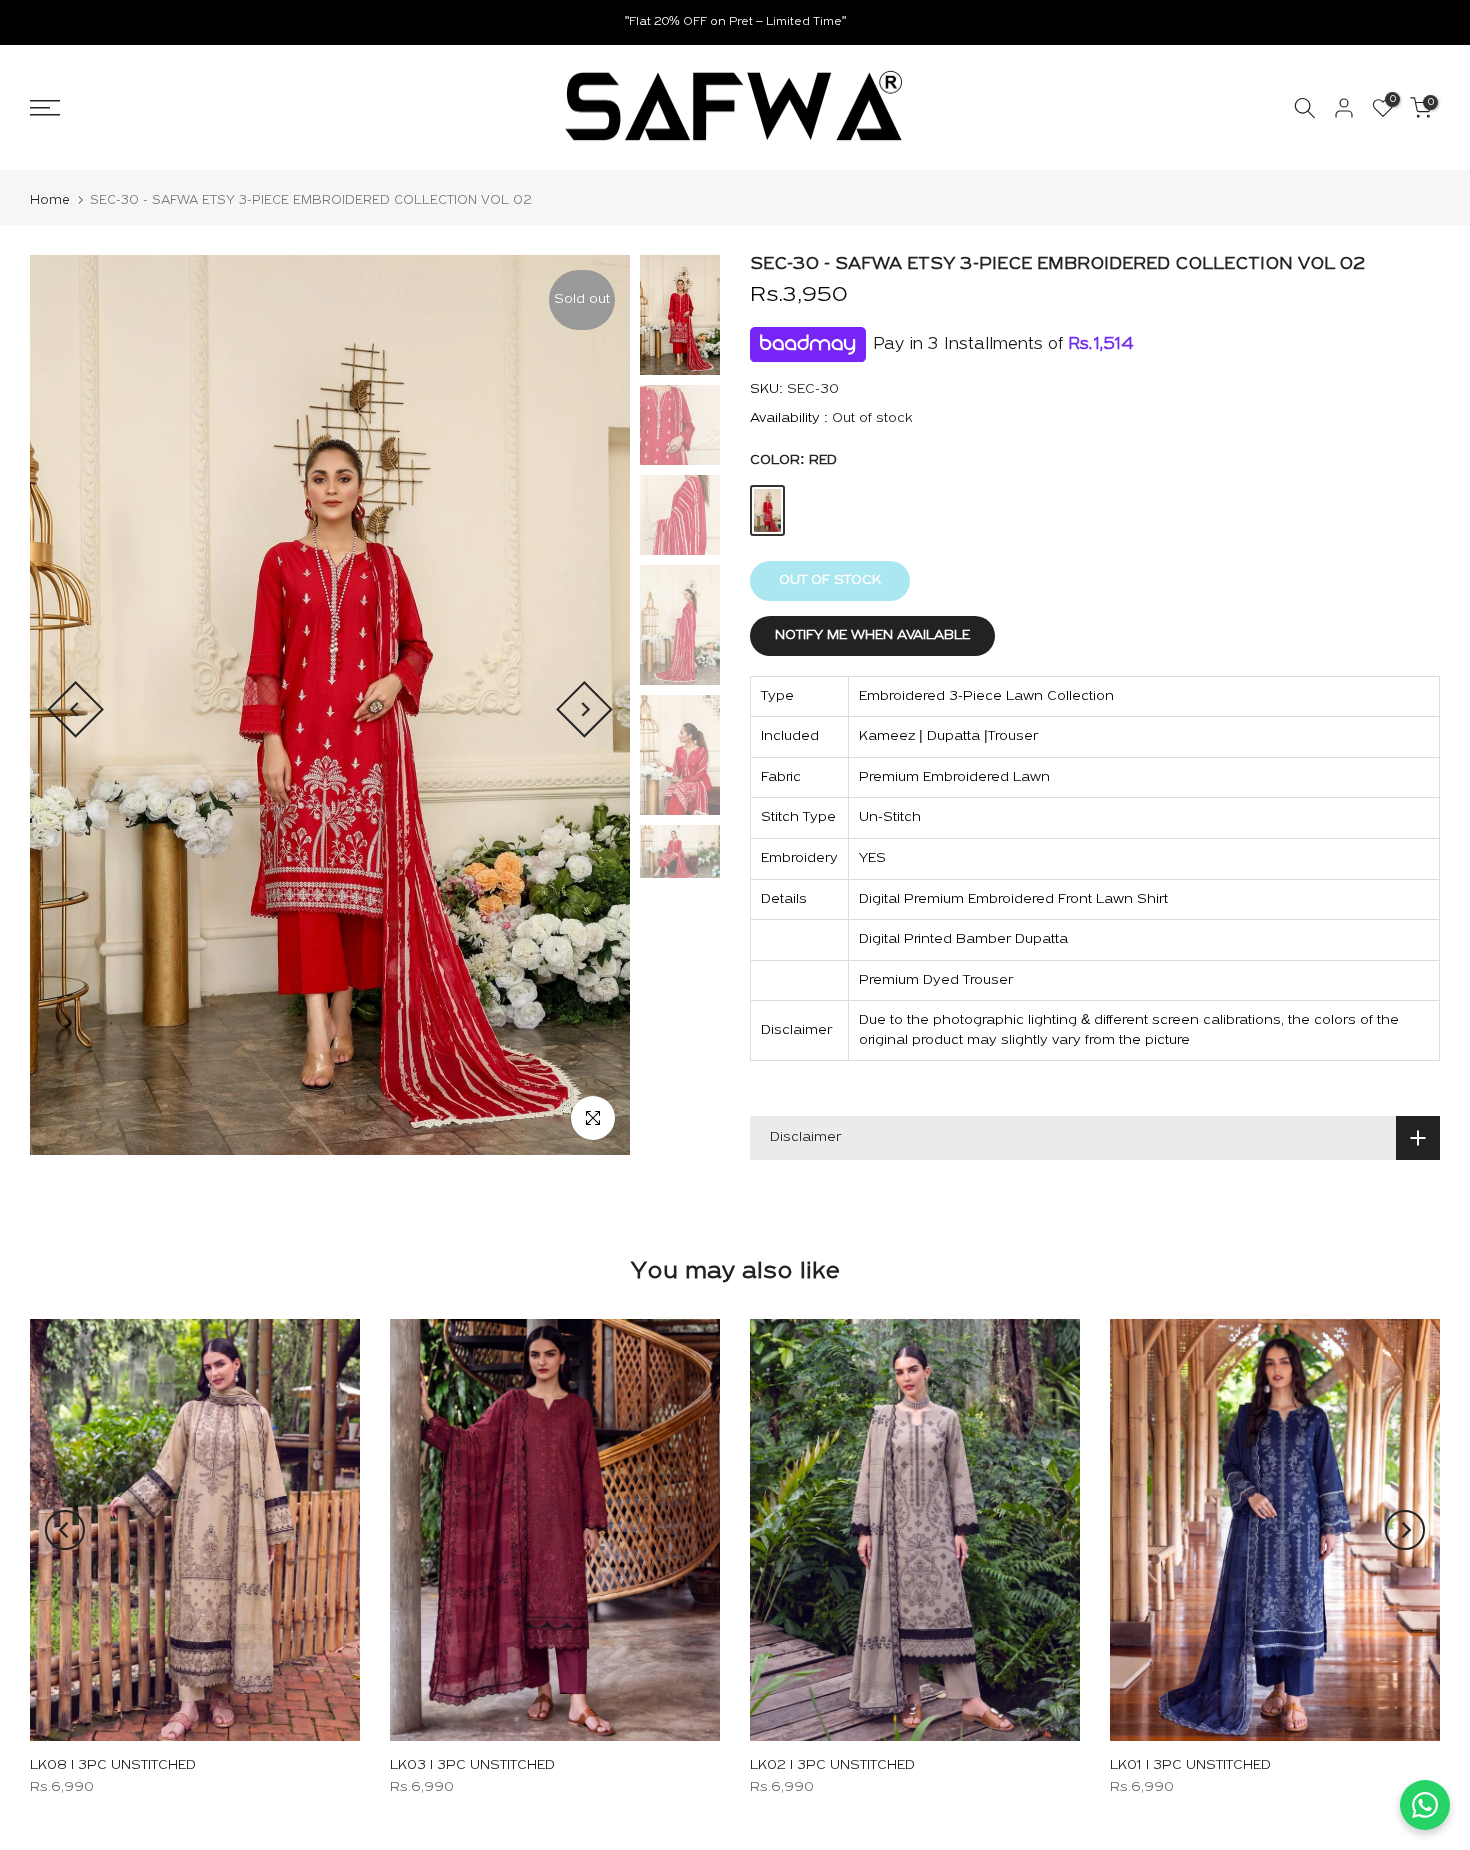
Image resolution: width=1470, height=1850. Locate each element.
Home (50, 200)
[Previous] (75, 709)
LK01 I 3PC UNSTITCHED (1190, 1765)
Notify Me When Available (872, 635)
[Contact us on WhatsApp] (1425, 1805)
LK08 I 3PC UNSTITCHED (113, 1765)
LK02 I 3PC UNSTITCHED (832, 1765)
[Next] (584, 709)
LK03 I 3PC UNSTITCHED (472, 1765)
